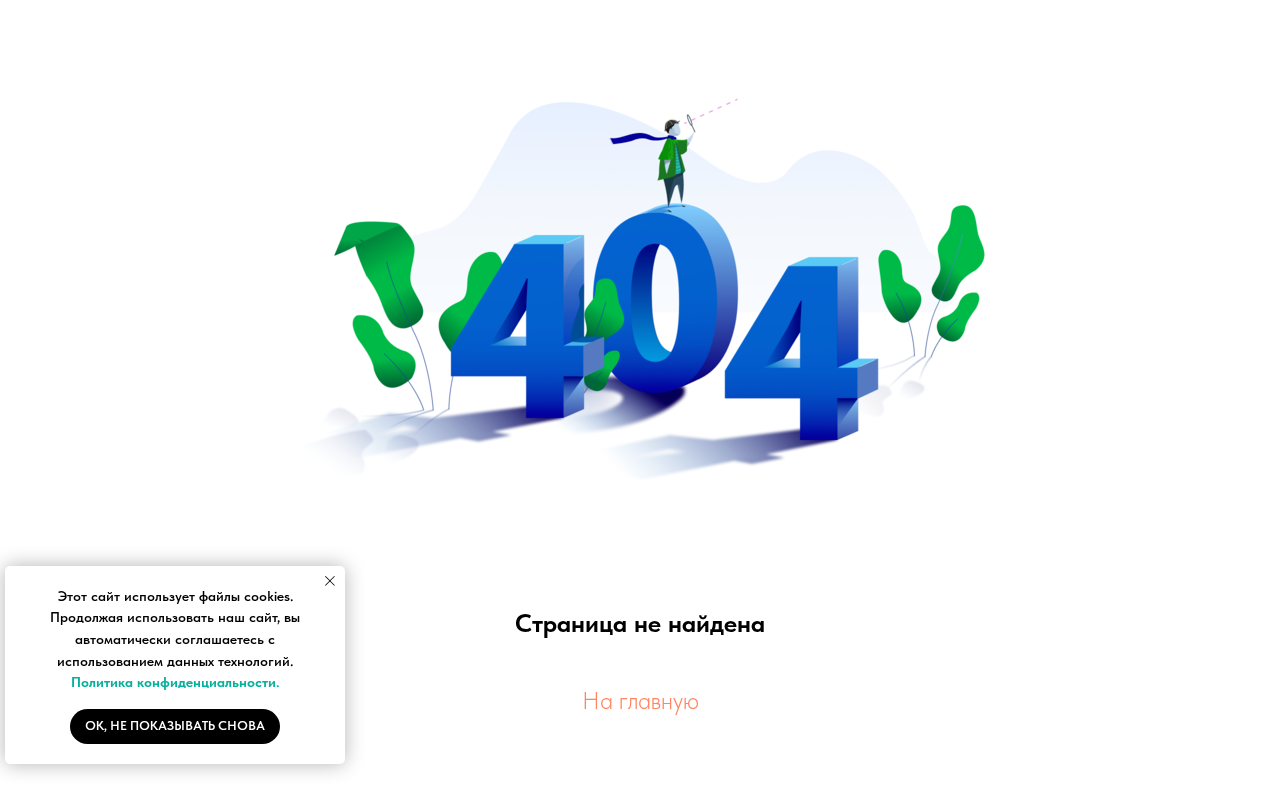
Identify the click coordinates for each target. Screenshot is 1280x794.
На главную (640, 700)
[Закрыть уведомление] (330, 581)
